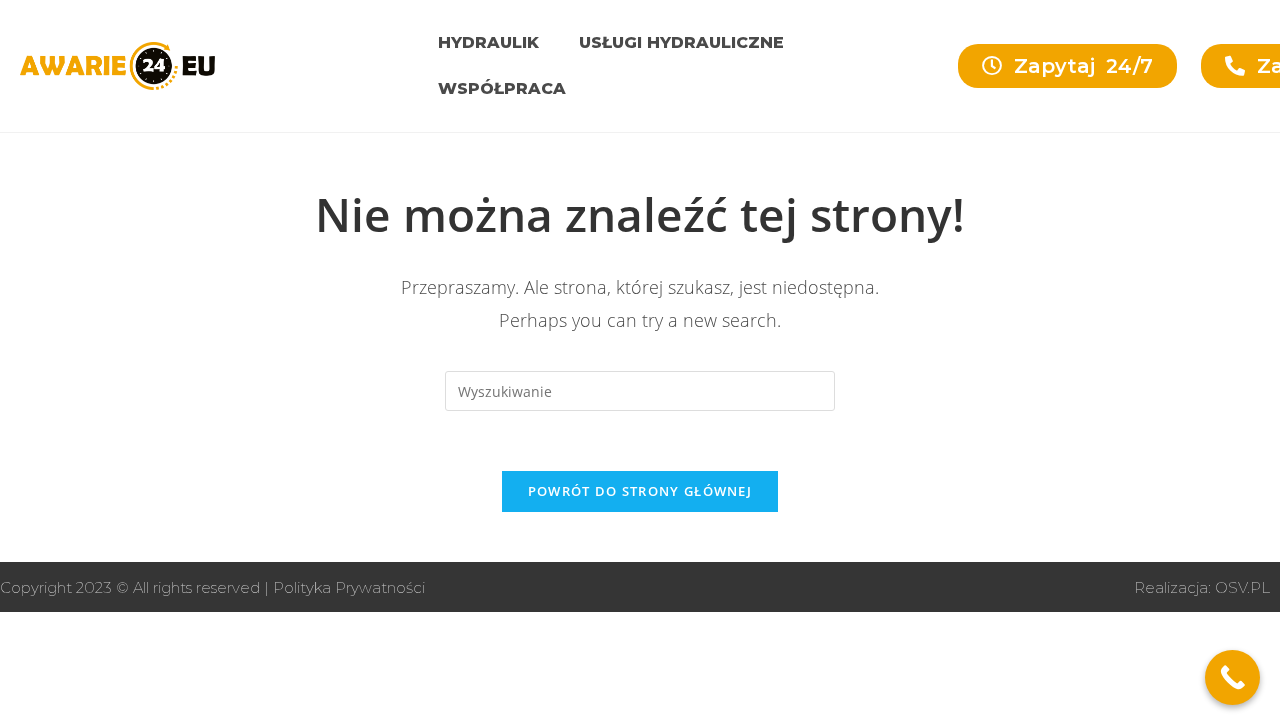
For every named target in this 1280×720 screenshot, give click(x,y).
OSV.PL (1242, 587)
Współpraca (502, 88)
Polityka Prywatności (349, 587)
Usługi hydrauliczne (681, 42)
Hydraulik (488, 42)
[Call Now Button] (1232, 677)
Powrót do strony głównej (640, 491)
